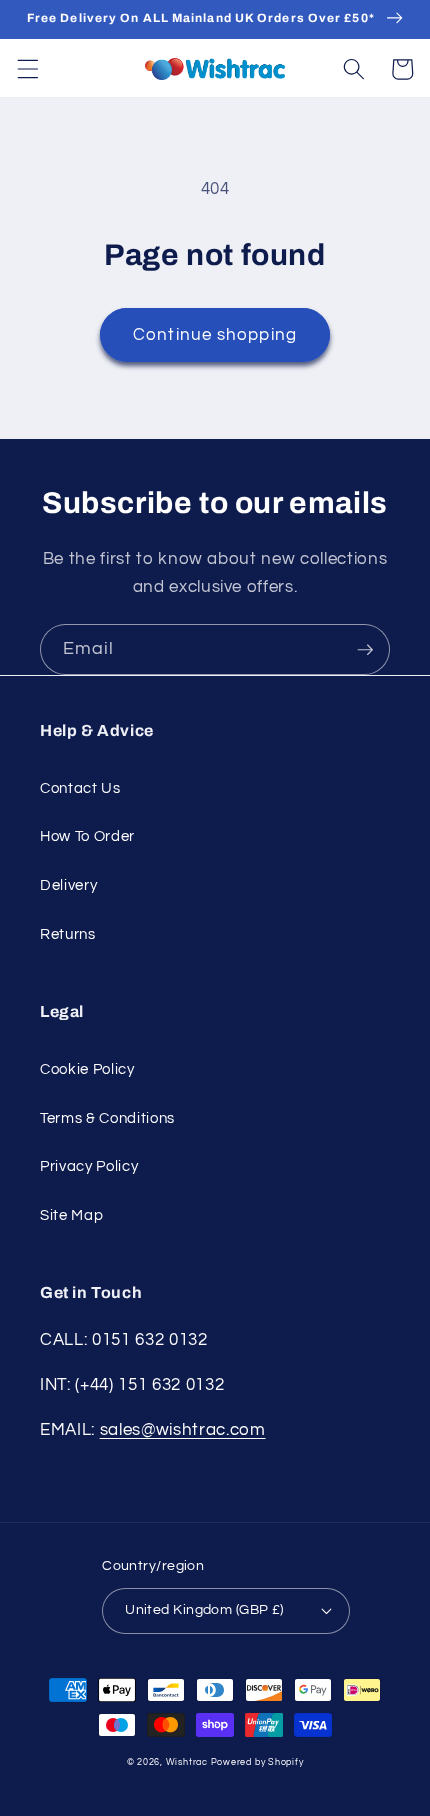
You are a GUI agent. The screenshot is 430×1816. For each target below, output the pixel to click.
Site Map (71, 1215)
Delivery (68, 885)
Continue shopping (215, 334)
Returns (68, 934)
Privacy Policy (89, 1166)
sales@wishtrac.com (183, 1429)
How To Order (87, 836)
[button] (27, 69)
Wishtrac (187, 1762)
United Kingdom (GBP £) (204, 1609)
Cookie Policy (87, 1069)
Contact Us (80, 788)
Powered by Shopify (257, 1762)
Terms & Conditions (107, 1118)
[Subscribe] (365, 650)
